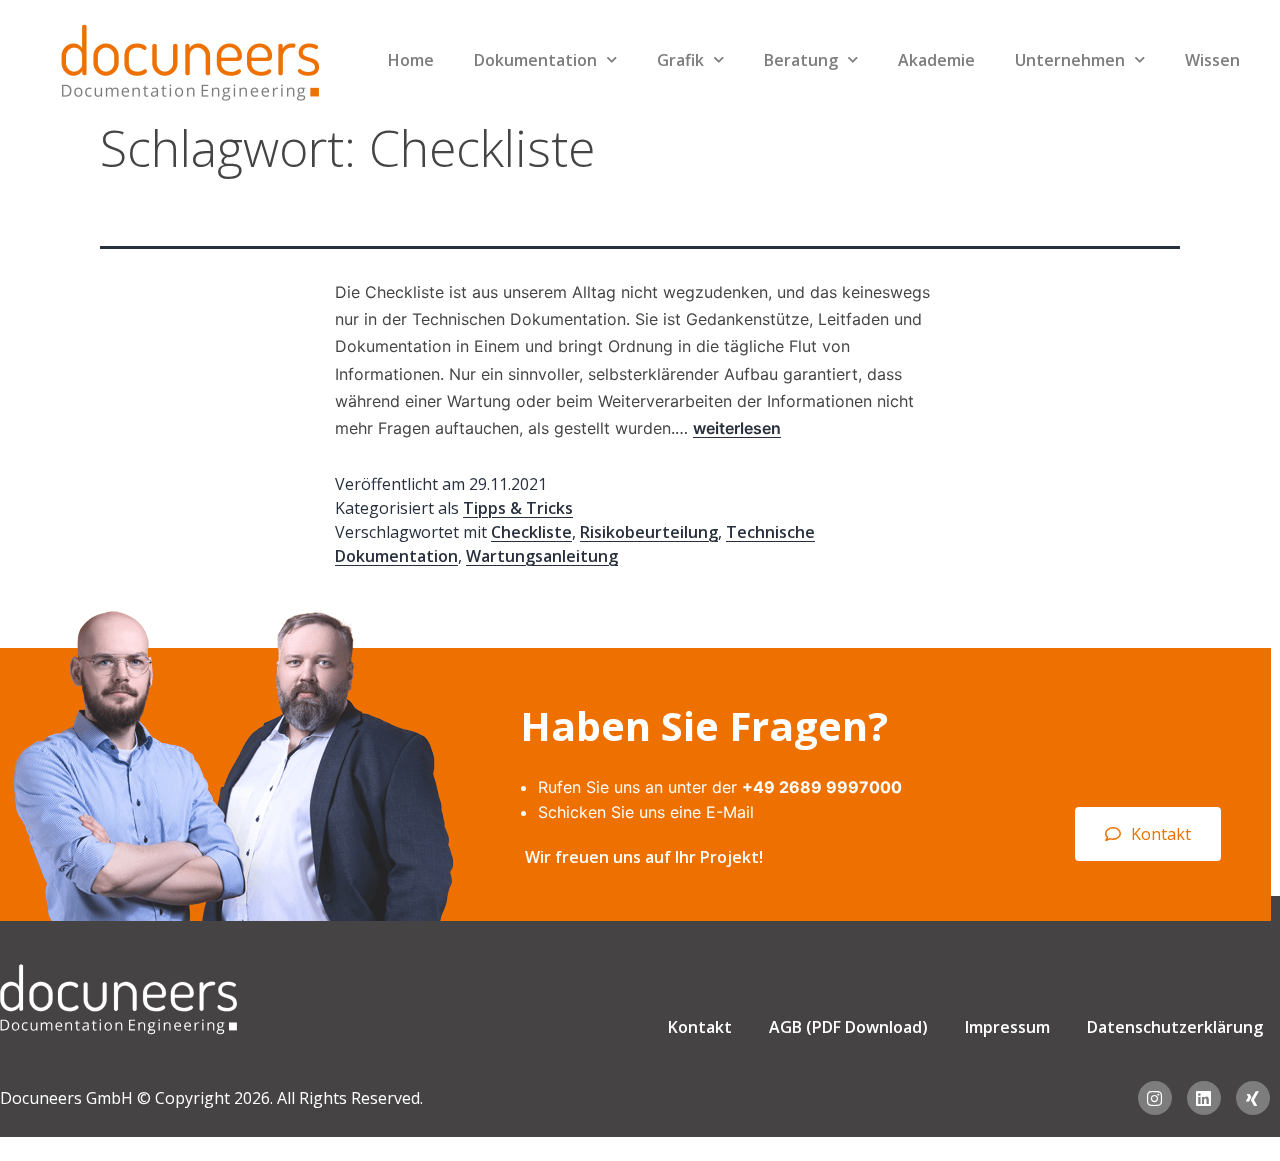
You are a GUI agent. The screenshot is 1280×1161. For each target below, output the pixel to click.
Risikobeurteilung (649, 532)
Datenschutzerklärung (1175, 1027)
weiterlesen (737, 428)
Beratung (801, 60)
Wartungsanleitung (542, 556)
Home (411, 60)
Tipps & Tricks (518, 508)
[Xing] (1253, 1098)
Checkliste (531, 532)
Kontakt (700, 1027)
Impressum (1007, 1027)
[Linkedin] (1204, 1098)
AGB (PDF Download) (848, 1027)
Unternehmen (1070, 60)
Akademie (936, 60)
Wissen (1212, 60)
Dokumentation (535, 60)
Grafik (680, 60)
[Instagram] (1155, 1098)
